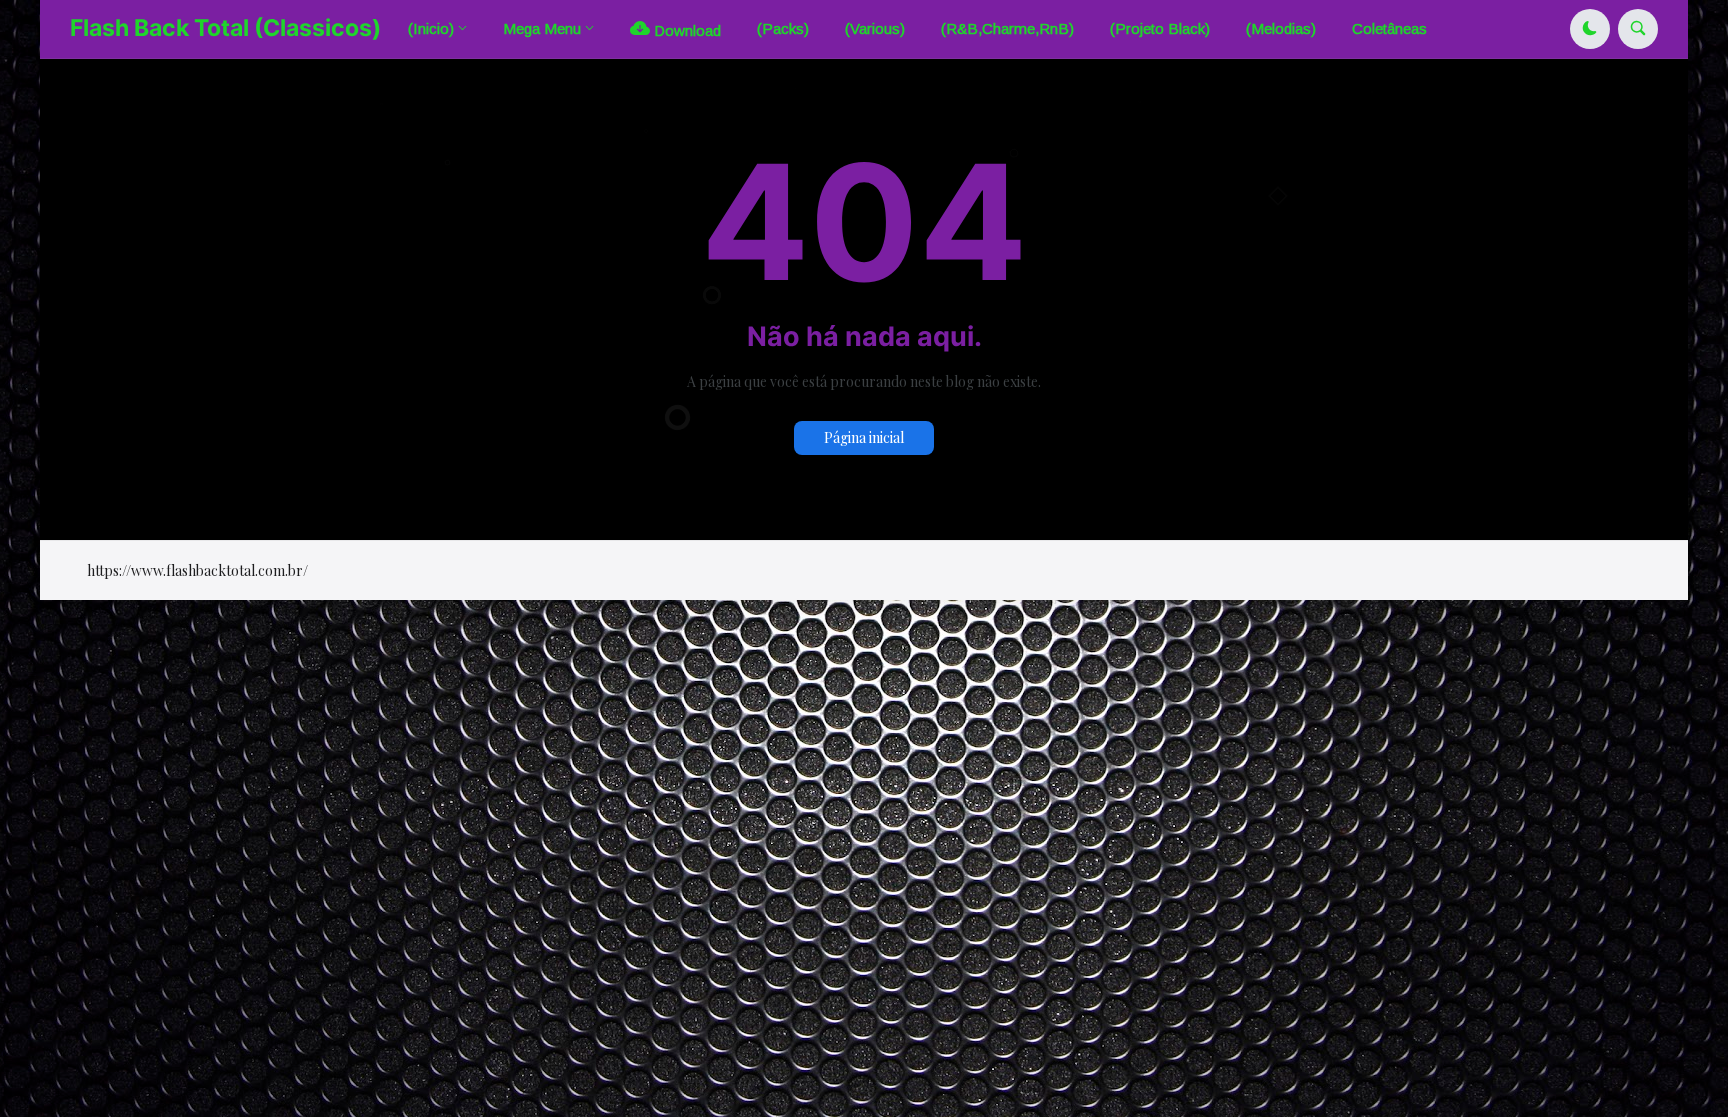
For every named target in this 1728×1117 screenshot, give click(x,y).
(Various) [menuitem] (875, 28)
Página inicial (864, 437)
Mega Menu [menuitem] (542, 28)
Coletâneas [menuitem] (1389, 28)
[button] (1590, 29)
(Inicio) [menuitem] (431, 28)
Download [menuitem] (685, 30)
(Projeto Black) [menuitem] (1160, 28)
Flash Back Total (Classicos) (225, 28)
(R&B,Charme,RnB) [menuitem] (1007, 28)
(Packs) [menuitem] (783, 28)
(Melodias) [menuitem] (1281, 28)
